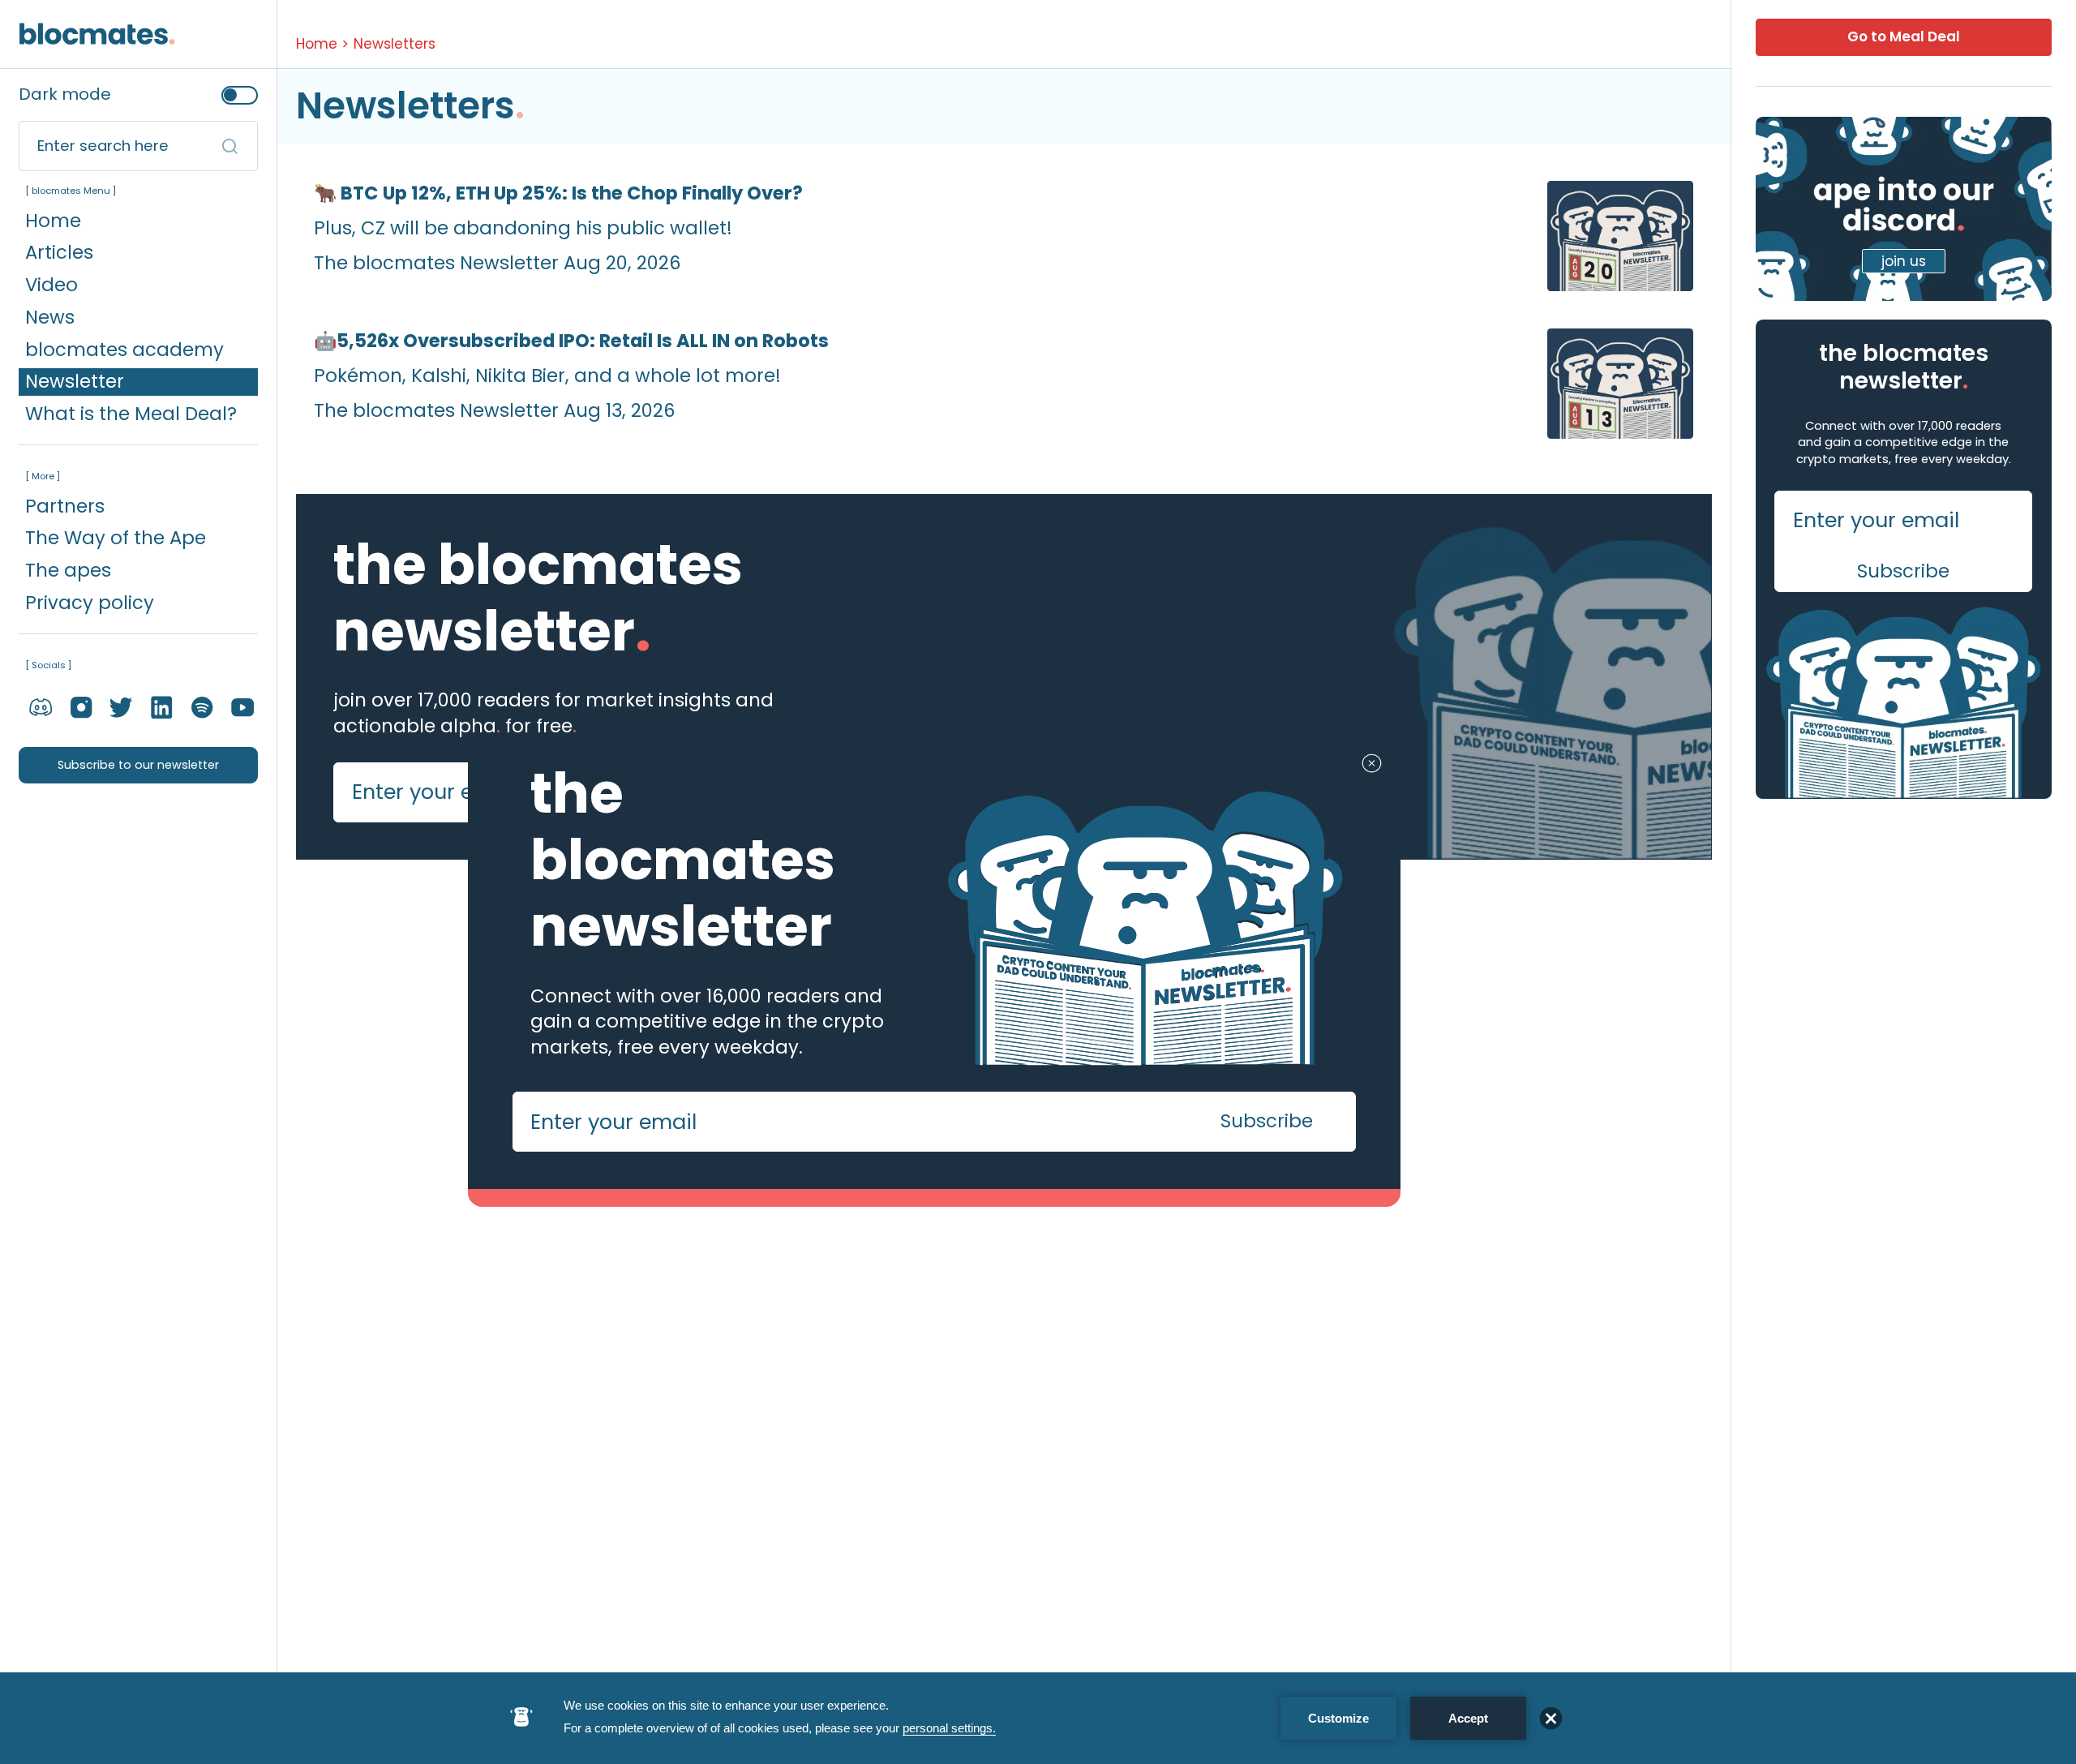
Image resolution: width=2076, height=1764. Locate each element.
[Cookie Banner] (1038, 1718)
